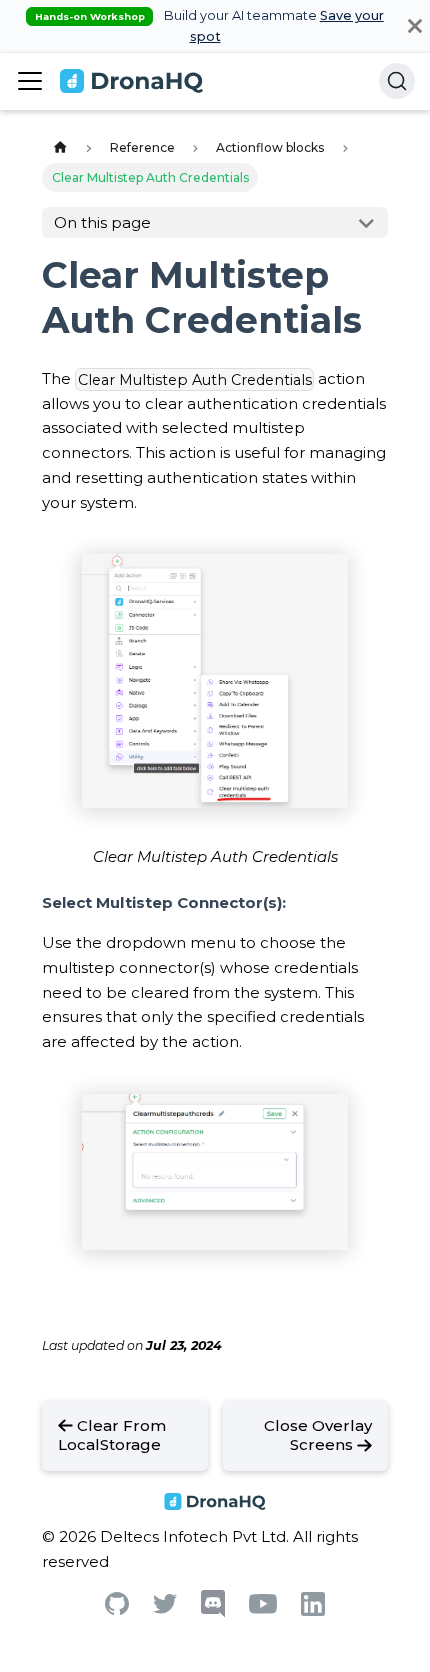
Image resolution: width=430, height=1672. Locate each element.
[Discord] (213, 1612)
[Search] (397, 81)
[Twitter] (165, 1608)
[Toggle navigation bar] (30, 81)
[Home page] (60, 148)
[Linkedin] (313, 1610)
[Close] (415, 26)
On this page (102, 222)
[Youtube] (263, 1608)
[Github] (117, 1609)
